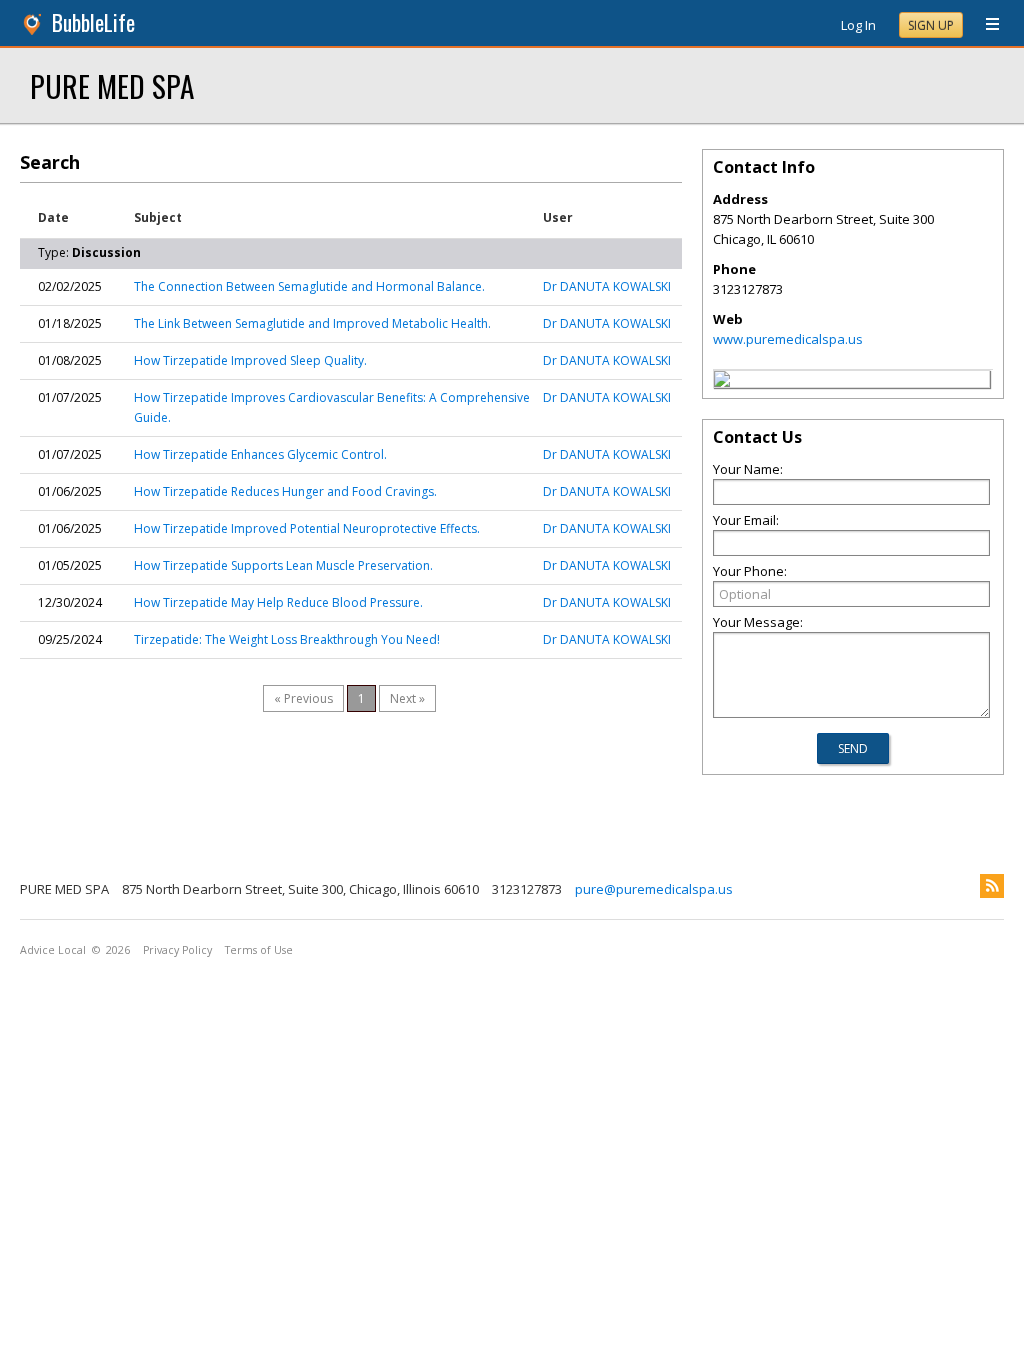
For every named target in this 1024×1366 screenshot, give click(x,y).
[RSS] (992, 886)
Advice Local (53, 950)
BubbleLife (93, 22)
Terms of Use (259, 950)
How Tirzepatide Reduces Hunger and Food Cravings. (285, 491)
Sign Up (931, 25)
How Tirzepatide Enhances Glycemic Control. (260, 454)
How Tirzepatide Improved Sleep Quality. (250, 360)
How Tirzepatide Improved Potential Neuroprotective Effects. (307, 528)
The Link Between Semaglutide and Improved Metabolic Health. (312, 323)
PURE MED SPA (112, 85)
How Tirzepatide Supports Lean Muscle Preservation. (283, 565)
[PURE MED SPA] (722, 382)
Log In (858, 25)
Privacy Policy (177, 950)
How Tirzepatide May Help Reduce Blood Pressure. (278, 602)
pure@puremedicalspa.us (654, 889)
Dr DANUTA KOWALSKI (607, 286)
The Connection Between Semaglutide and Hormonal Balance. (309, 286)
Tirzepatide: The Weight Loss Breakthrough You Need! (287, 639)
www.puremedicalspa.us (788, 339)
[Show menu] (985, 25)
